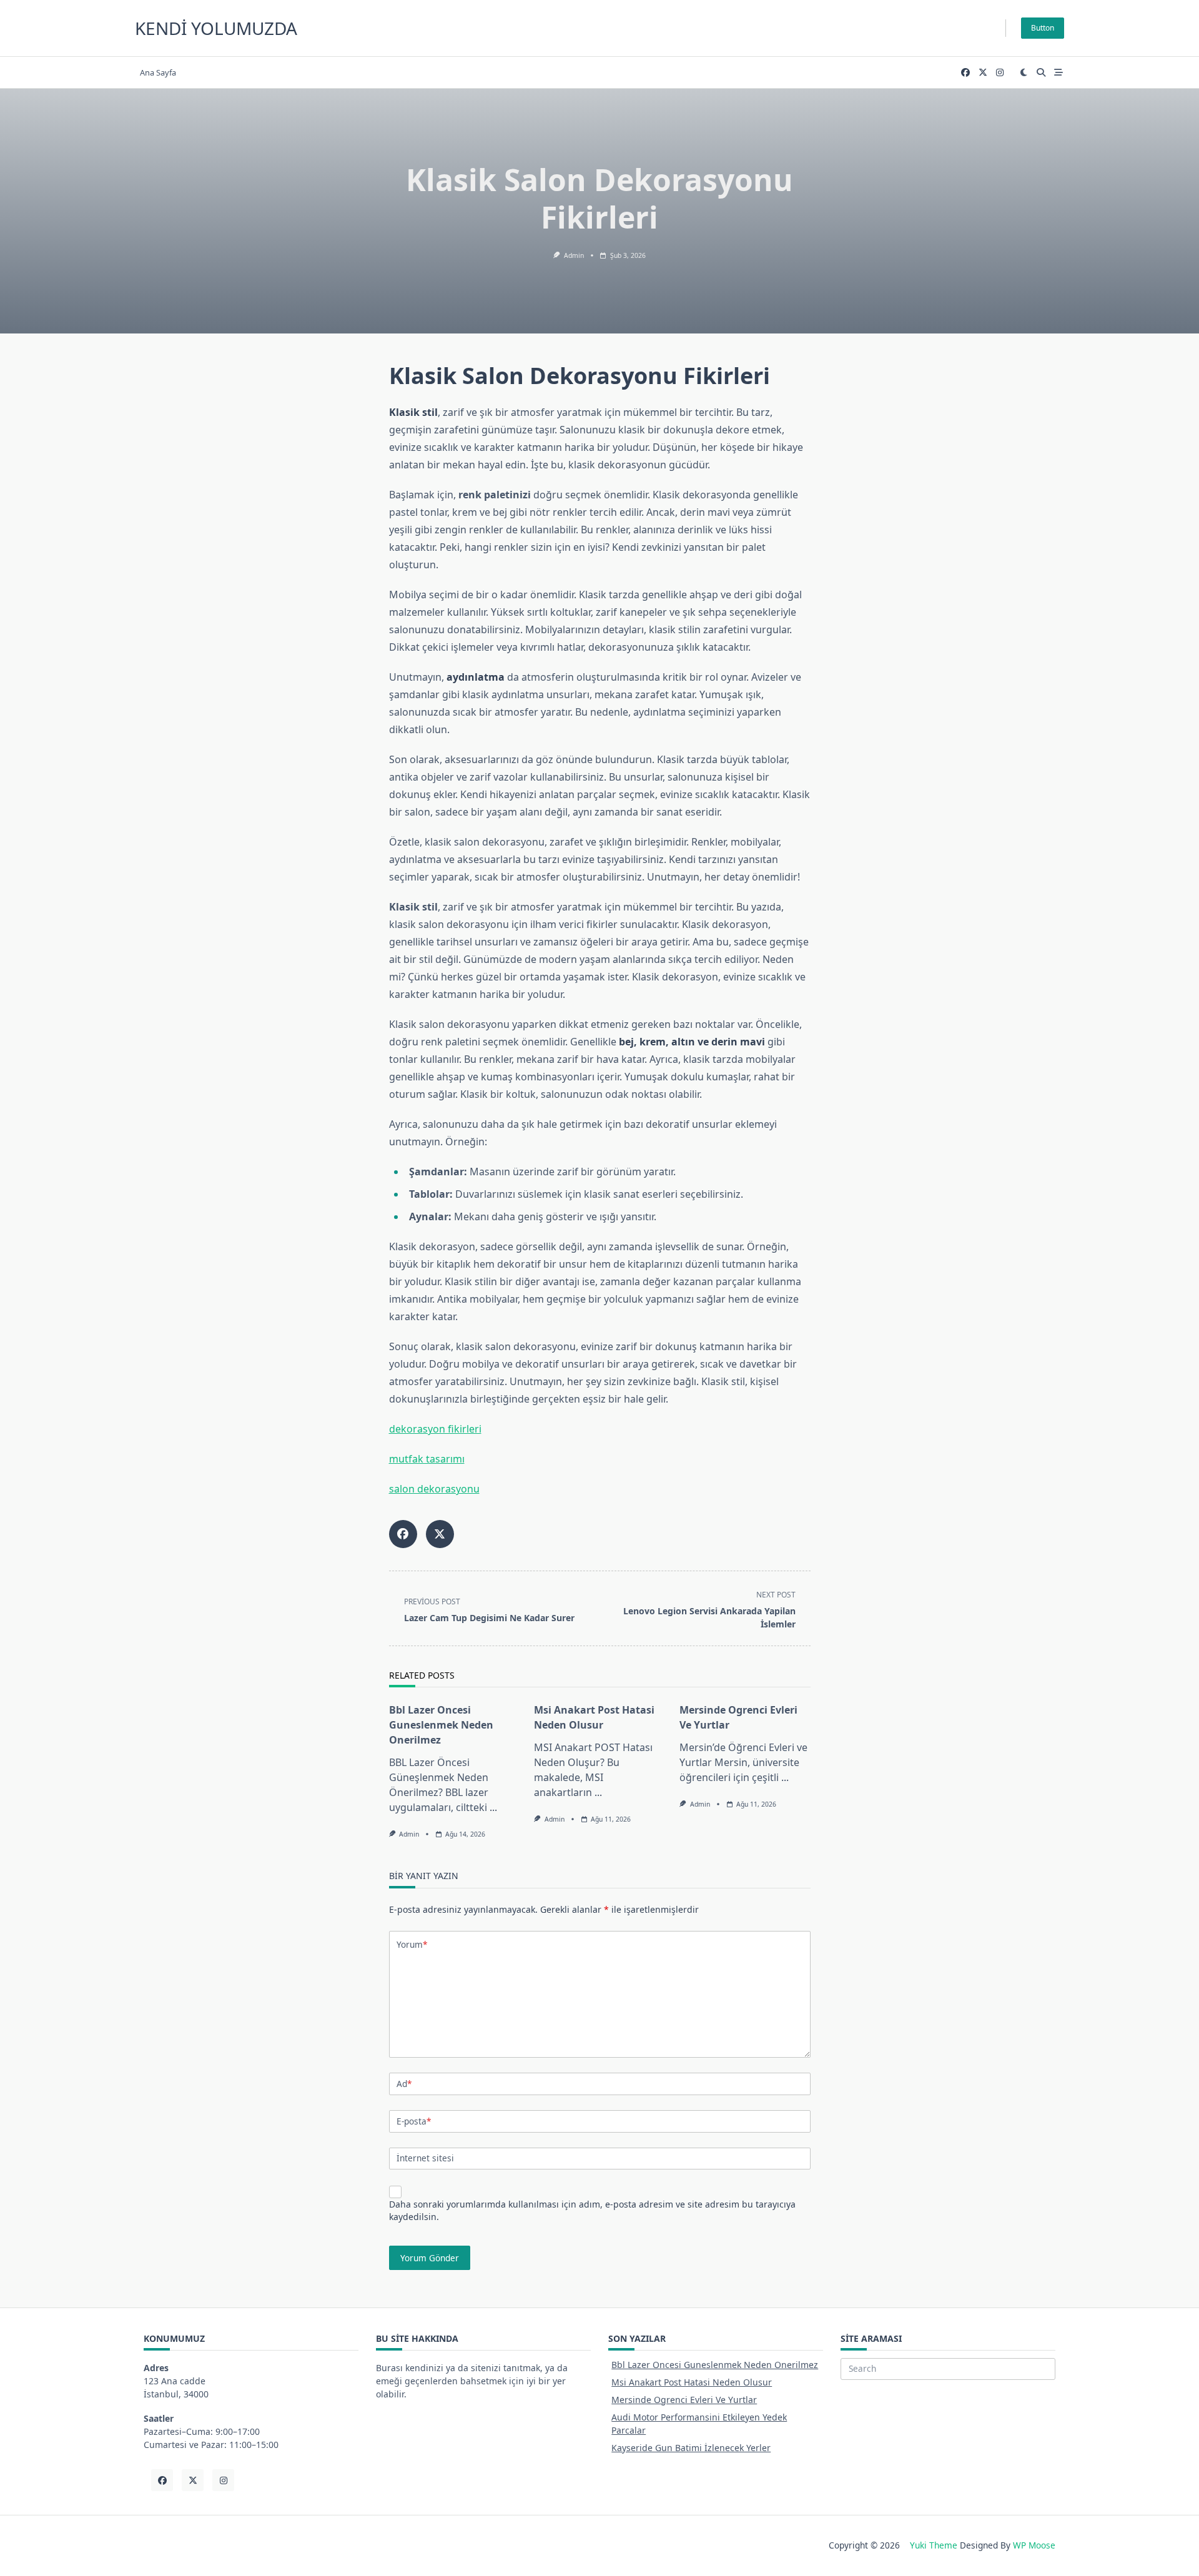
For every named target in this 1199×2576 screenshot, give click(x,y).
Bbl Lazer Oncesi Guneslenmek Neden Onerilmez (441, 1725)
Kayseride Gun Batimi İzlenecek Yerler (691, 2448)
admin (574, 255)
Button (1043, 28)
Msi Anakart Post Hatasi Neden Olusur (692, 2382)
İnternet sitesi (425, 2158)
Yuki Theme (934, 2545)
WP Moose (1034, 2545)
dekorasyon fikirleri (435, 1429)
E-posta (414, 2121)
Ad (404, 2084)
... (493, 1807)
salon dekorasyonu (434, 1489)
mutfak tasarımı (427, 1459)
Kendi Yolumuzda (216, 28)
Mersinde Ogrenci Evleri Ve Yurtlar (684, 2400)
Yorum (412, 1944)
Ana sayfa (158, 72)
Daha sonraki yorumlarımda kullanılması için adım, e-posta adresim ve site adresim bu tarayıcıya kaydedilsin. (592, 2210)
